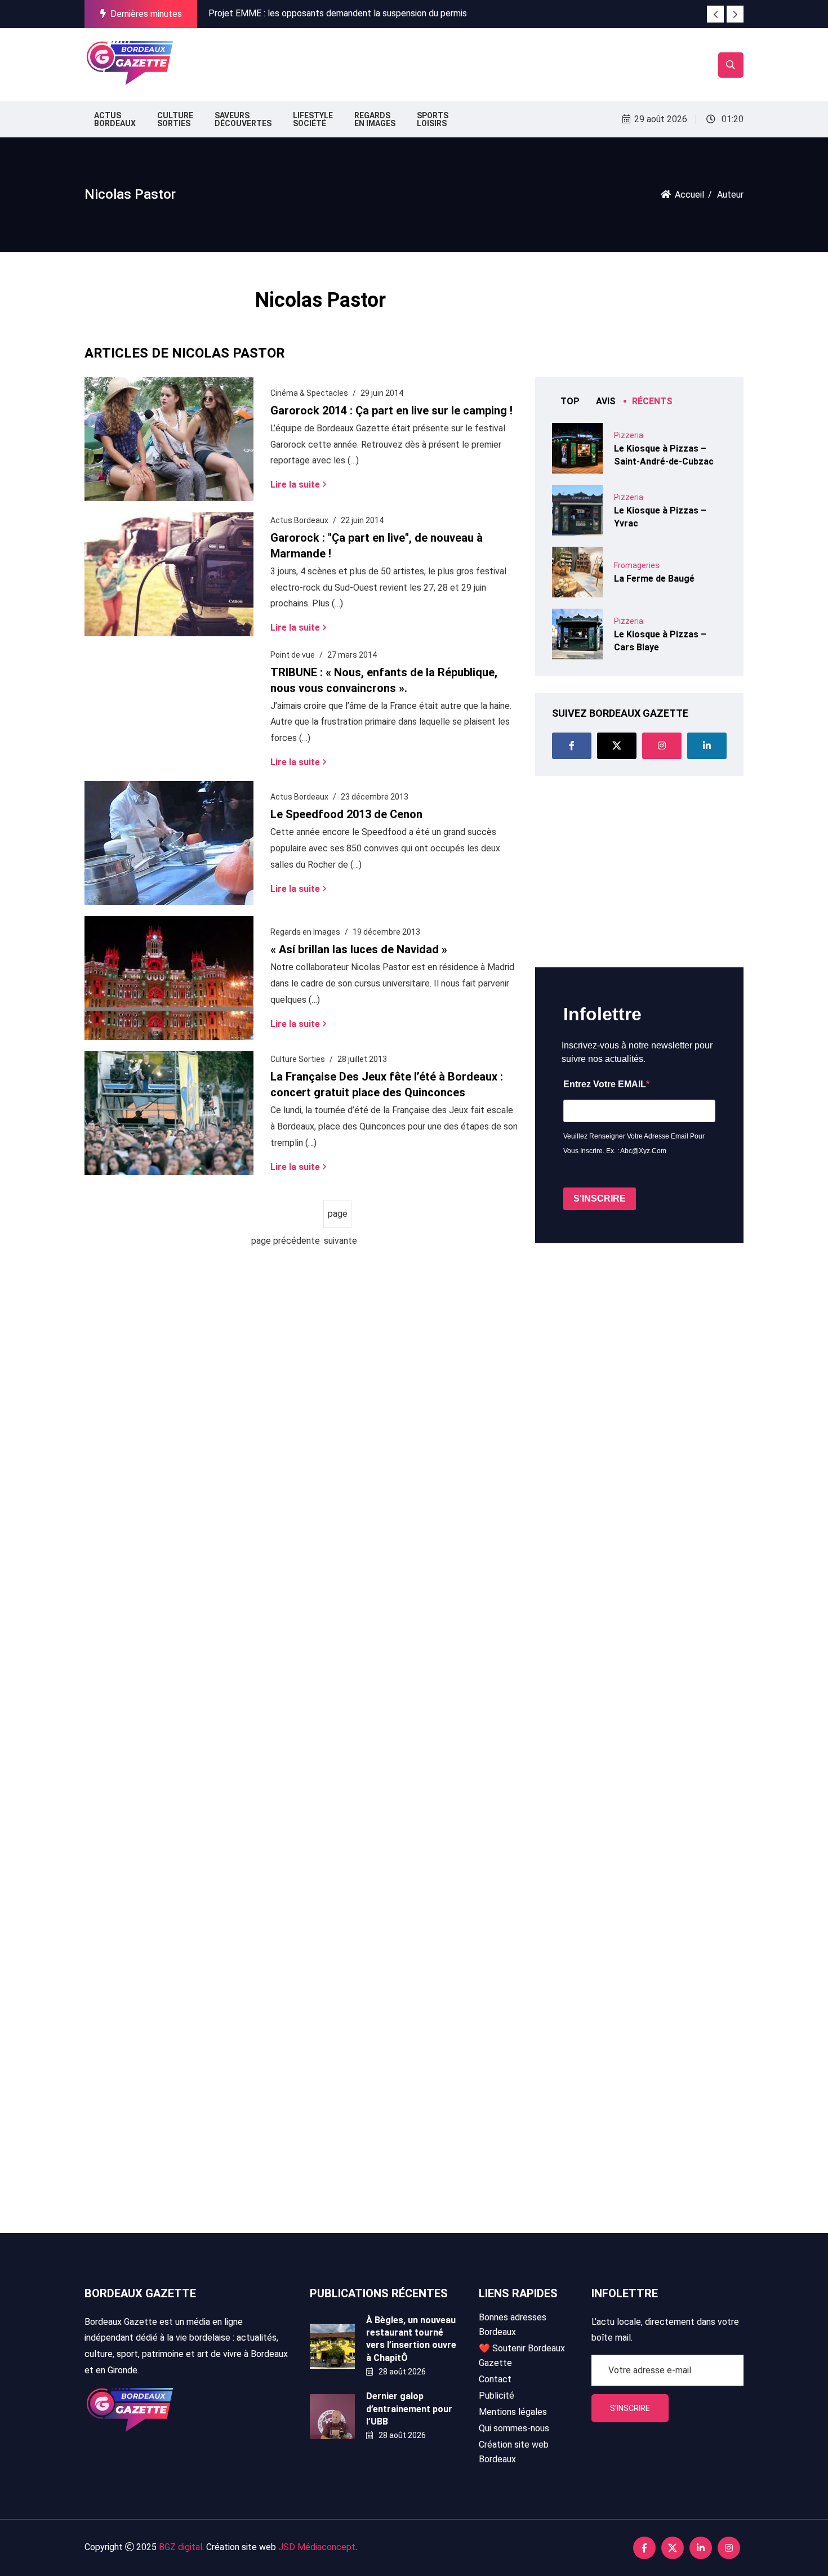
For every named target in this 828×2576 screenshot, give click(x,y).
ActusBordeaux (115, 119)
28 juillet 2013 (362, 1059)
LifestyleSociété (313, 119)
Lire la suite (295, 484)
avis (606, 401)
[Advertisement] (385, 62)
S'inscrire (630, 2408)
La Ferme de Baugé (654, 579)
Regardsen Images (375, 119)
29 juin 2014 (382, 393)
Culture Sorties (298, 1059)
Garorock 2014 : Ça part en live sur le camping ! (391, 410)
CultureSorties (175, 119)
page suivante (338, 1218)
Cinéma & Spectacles (309, 393)
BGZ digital (181, 2547)
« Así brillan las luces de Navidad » (359, 949)
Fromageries (637, 565)
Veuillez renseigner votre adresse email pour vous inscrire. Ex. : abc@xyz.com (634, 1144)
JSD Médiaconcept (317, 2547)
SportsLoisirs (433, 119)
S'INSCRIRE (600, 1198)
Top (570, 401)
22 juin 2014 (362, 520)
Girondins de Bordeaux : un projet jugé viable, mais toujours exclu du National (358, 18)
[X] (617, 746)
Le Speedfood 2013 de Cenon (346, 814)
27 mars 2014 (352, 655)
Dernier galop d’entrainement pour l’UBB (409, 2409)
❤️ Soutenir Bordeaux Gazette (522, 2356)
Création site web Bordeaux (514, 2452)
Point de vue (293, 655)
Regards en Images (305, 932)
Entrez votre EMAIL (605, 1084)
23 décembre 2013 (375, 797)
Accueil (689, 195)
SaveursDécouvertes (243, 119)
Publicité (497, 2396)
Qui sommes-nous (514, 2428)
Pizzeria (629, 435)
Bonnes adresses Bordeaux (513, 2325)
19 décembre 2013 (386, 932)
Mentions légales (513, 2412)
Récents (652, 401)
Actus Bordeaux (299, 520)
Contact (495, 2379)
